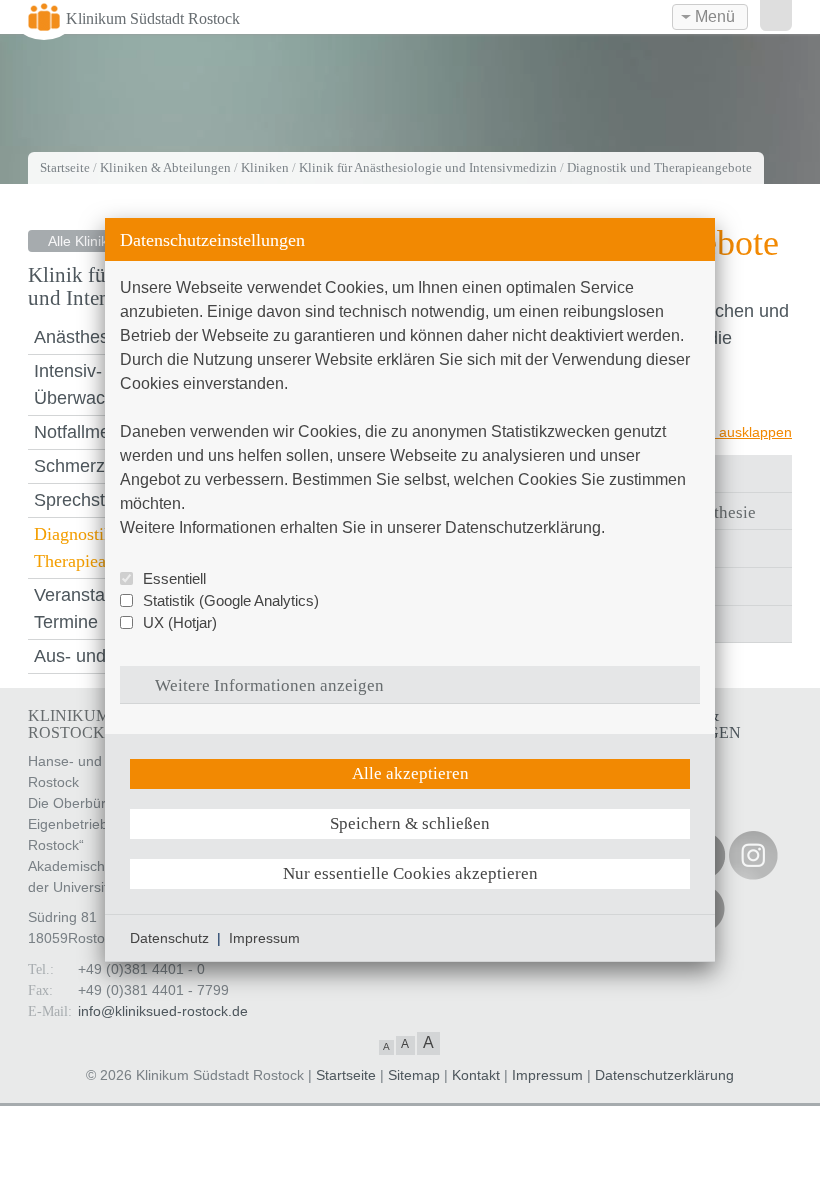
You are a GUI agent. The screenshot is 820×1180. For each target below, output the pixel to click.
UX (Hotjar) (180, 622)
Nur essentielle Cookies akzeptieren (410, 873)
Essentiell (174, 578)
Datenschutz (169, 938)
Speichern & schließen (410, 823)
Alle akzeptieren (410, 773)
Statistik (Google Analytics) (231, 600)
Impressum (264, 938)
